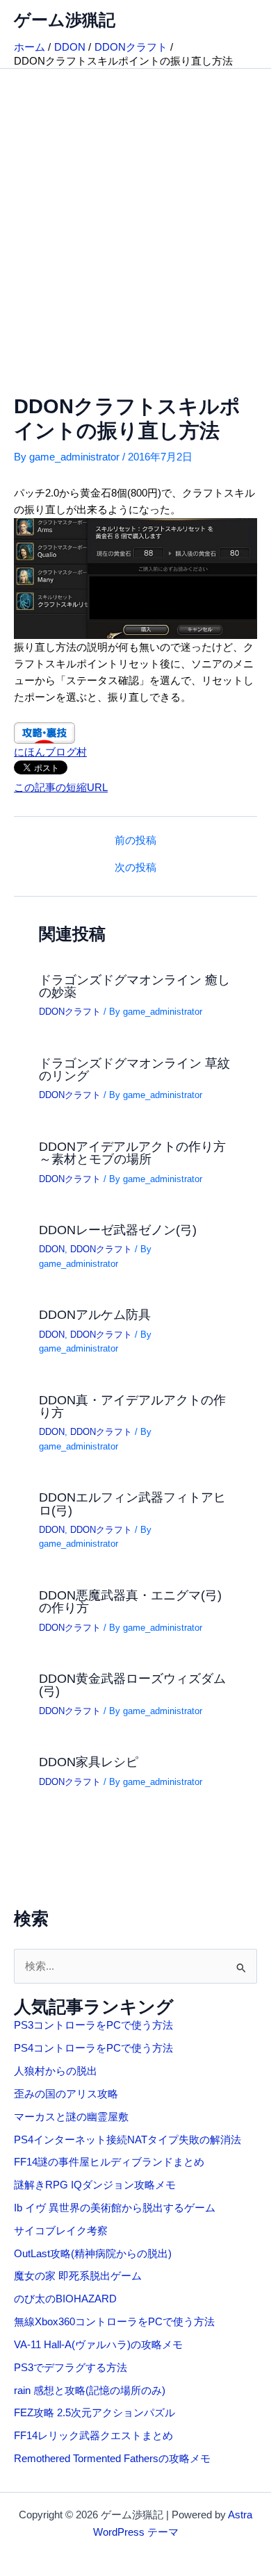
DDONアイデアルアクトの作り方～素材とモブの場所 (132, 1153)
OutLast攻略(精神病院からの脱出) (93, 2254)
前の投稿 (135, 841)
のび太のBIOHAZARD (65, 2299)
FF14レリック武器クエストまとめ (93, 2436)
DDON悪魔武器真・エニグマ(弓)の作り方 (130, 1601)
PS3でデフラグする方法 (71, 2368)
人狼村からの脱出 (56, 2071)
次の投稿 (135, 868)
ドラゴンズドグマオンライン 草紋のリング (134, 1069)
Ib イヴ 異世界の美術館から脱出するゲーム (115, 2208)
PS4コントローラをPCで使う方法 (93, 2048)
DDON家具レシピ (89, 1762)
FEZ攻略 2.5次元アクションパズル (95, 2413)
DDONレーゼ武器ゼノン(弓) (118, 1230)
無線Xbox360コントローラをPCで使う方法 (114, 2322)
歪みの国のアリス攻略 (66, 2094)
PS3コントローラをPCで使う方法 (93, 2025)
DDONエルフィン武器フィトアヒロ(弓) (132, 1503)
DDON (52, 1249)
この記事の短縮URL (61, 788)
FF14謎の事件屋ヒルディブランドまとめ (109, 2162)
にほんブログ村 (50, 752)
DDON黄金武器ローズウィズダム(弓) (132, 1685)
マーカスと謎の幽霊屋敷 (71, 2117)
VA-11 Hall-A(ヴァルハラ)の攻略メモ (98, 2345)
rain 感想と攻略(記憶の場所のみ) (90, 2391)
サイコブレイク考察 (61, 2231)
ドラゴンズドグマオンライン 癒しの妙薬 (134, 986)
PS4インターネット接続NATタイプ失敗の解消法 (128, 2140)
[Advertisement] (135, 211)
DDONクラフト (70, 1012)
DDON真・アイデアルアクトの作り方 (132, 1406)
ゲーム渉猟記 (65, 20)
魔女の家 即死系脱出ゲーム (78, 2276)
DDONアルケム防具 (95, 1314)
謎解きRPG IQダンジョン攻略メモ (95, 2185)
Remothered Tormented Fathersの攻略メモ (112, 2459)
